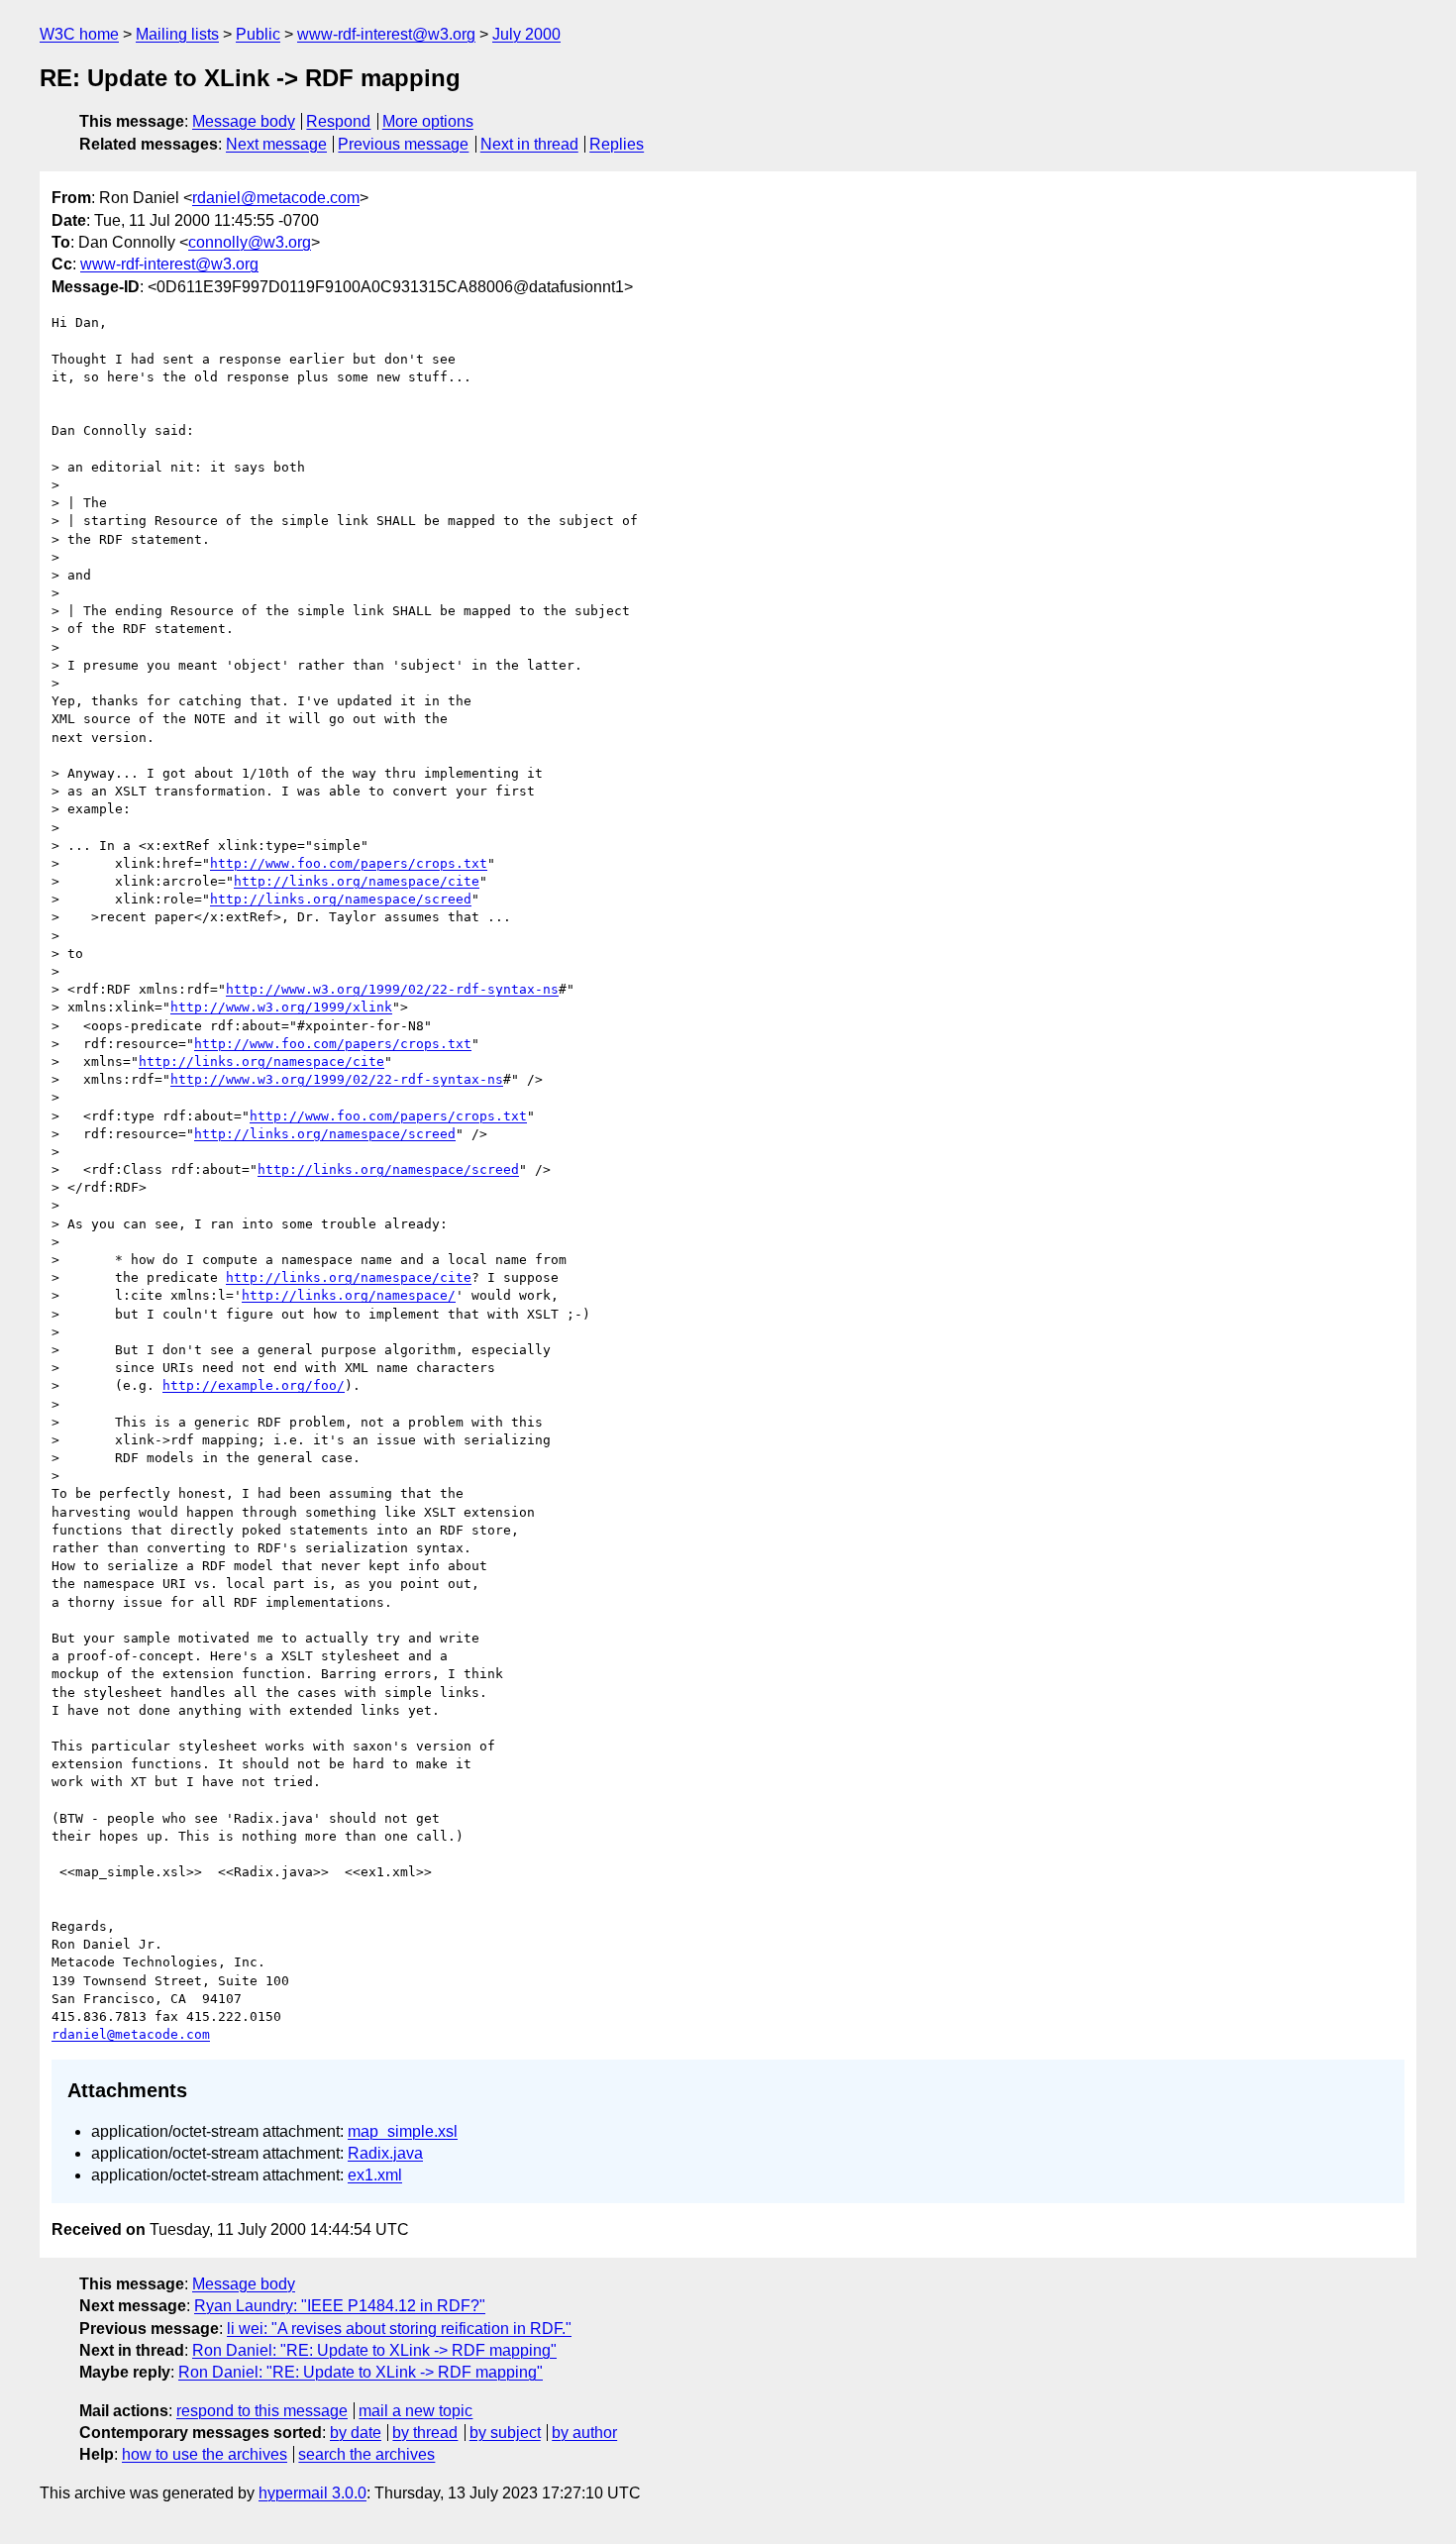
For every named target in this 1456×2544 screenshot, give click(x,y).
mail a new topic (416, 2411)
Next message (276, 144)
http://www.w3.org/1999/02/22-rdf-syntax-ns (392, 989)
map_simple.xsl (403, 2131)
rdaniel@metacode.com (276, 198)
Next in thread (529, 144)
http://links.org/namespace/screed (341, 899)
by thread (425, 2433)
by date (356, 2433)
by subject (505, 2433)
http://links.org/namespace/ (349, 1295)
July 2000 (526, 34)
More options (428, 121)
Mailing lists (177, 34)
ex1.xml (375, 2175)
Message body (244, 121)
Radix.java (385, 2153)
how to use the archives (205, 2454)
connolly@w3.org (250, 242)
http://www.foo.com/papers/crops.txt (349, 863)
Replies (617, 144)
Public (258, 34)
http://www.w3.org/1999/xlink (281, 1007)
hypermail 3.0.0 (312, 2493)
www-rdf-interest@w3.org (386, 34)
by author (584, 2433)
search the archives (366, 2454)
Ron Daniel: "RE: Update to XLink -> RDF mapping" (374, 2350)
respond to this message (262, 2411)
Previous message (403, 144)
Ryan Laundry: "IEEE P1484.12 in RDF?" (340, 2306)
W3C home (79, 34)
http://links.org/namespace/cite (357, 881)
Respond (338, 121)
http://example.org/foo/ (254, 1385)
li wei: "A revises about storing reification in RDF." (399, 2329)
